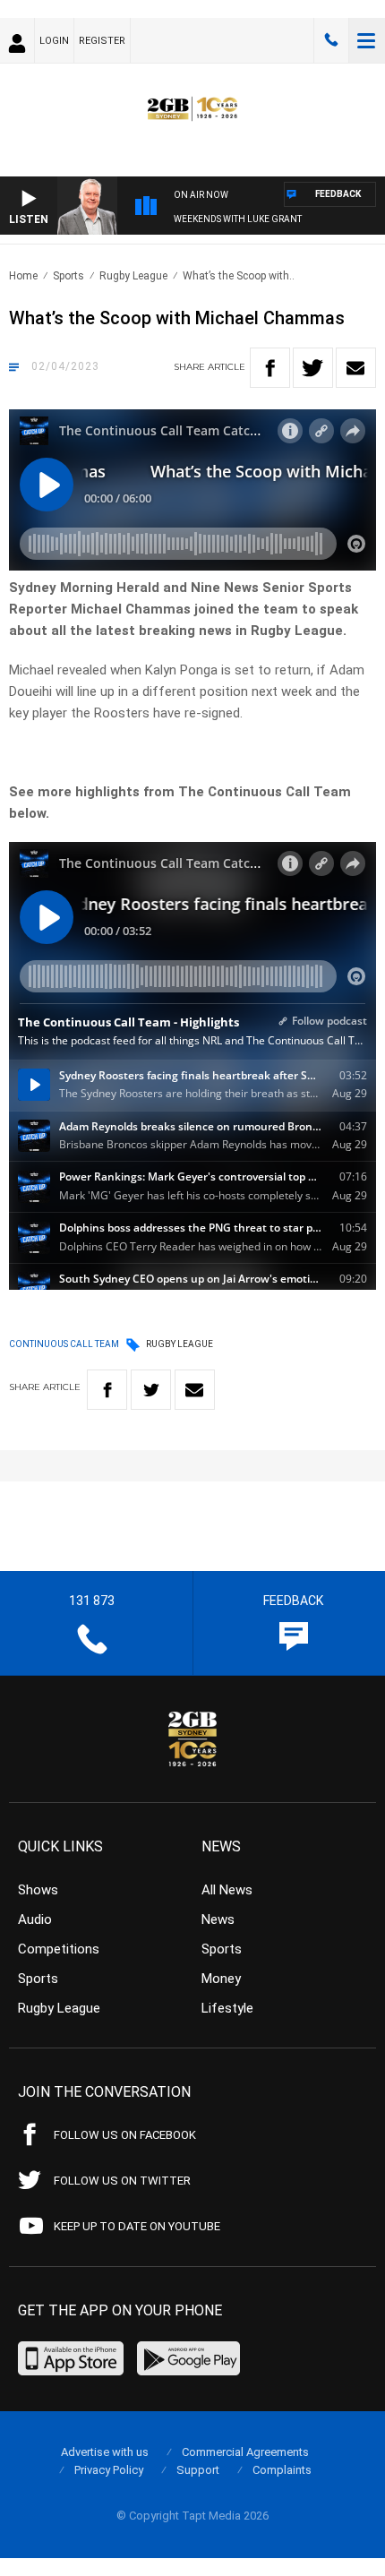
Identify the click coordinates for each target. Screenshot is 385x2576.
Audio (35, 1919)
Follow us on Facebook (125, 2135)
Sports (68, 276)
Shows (38, 1890)
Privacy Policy (109, 2470)
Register (102, 41)
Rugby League (133, 276)
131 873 (331, 40)
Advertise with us (105, 2452)
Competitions (59, 1949)
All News (227, 1890)
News (218, 1919)
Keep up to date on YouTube (137, 2226)
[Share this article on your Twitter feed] (313, 368)
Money (221, 1979)
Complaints (282, 2470)
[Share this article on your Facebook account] (270, 368)
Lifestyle (227, 2008)
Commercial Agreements (245, 2452)
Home (23, 276)
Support (198, 2470)
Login (54, 41)
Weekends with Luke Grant (238, 219)
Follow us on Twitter (122, 2181)
